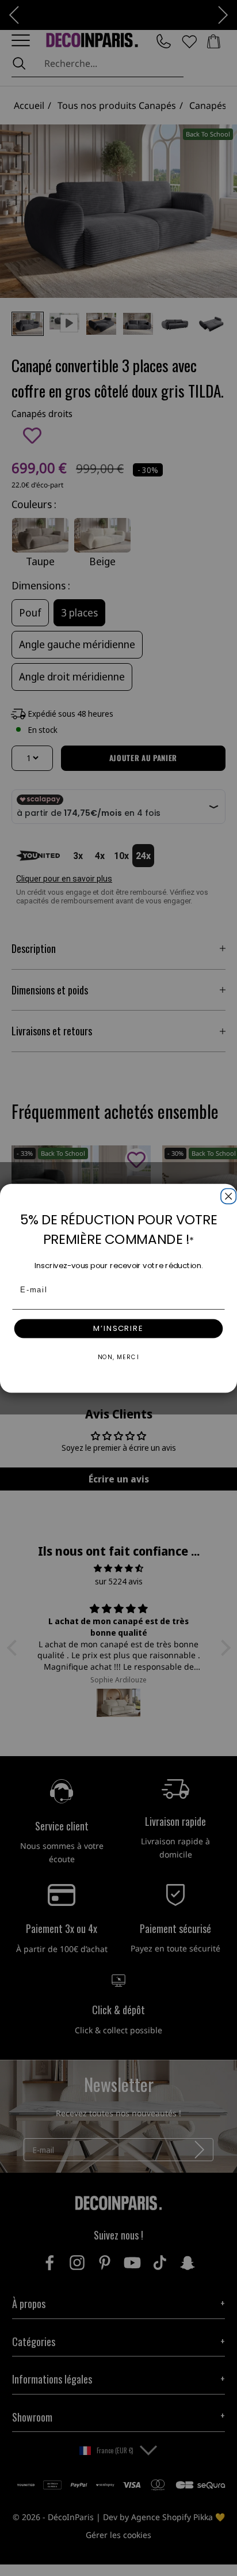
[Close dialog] (227, 1194)
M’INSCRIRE (118, 1328)
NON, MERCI (118, 1357)
